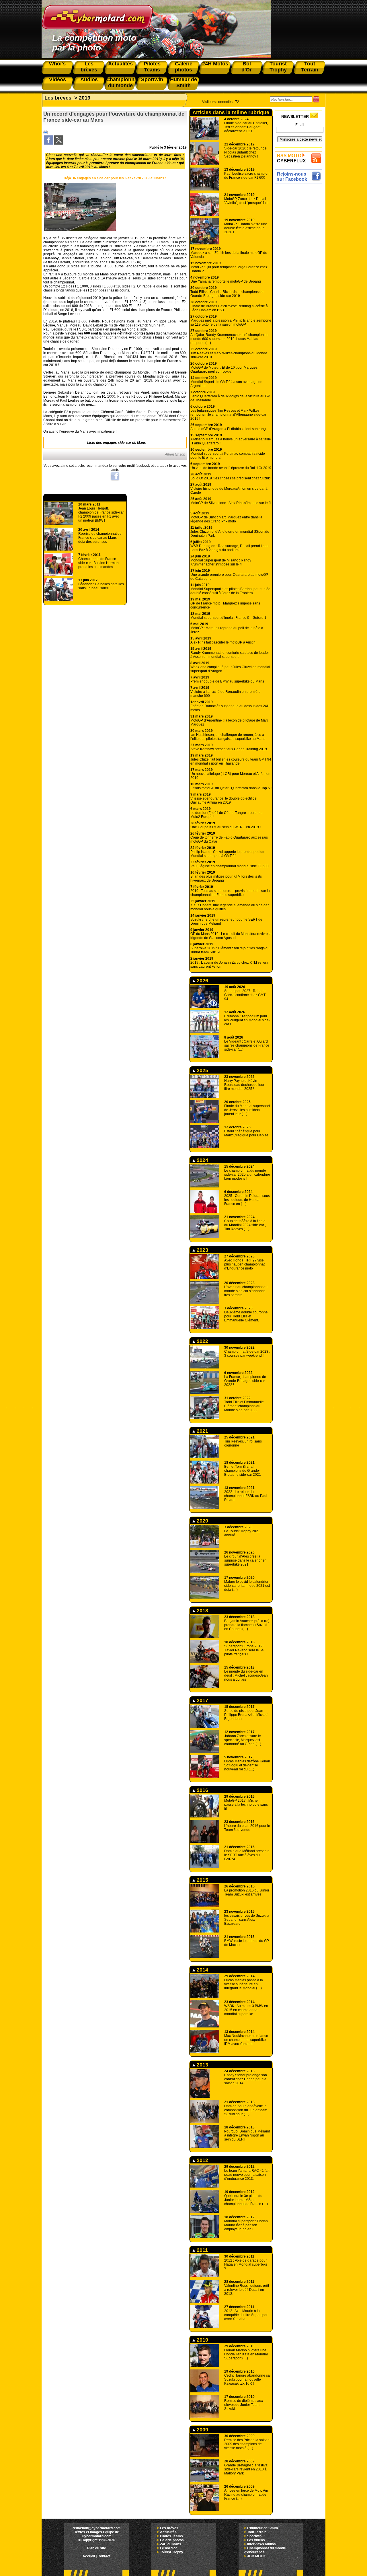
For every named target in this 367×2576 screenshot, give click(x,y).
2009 (202, 2430)
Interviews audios (261, 2544)
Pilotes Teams (171, 2536)
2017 (202, 1700)
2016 (202, 1790)
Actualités (168, 2532)
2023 (202, 1250)
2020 (202, 1521)
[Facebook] (48, 143)
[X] (59, 143)
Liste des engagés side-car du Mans (117, 443)
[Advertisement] (300, 272)
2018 (202, 1611)
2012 (202, 2160)
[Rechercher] (316, 99)
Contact (104, 2556)
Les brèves (58, 98)
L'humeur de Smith (262, 2528)
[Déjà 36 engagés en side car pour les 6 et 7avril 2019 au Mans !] (80, 230)
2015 (202, 1880)
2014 (202, 1970)
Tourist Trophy (172, 2552)
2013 (202, 2065)
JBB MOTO (256, 2556)
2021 (202, 1431)
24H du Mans (171, 2544)
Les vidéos (256, 2540)
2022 (202, 1341)
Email (300, 125)
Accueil (89, 2556)
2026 (202, 981)
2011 (202, 2250)
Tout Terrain (257, 2532)
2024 (202, 1160)
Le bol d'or (168, 2548)
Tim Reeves (123, 258)
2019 (85, 98)
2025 (202, 1070)
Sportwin (254, 2536)
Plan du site (97, 2548)
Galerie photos (172, 2540)
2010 (202, 2340)
